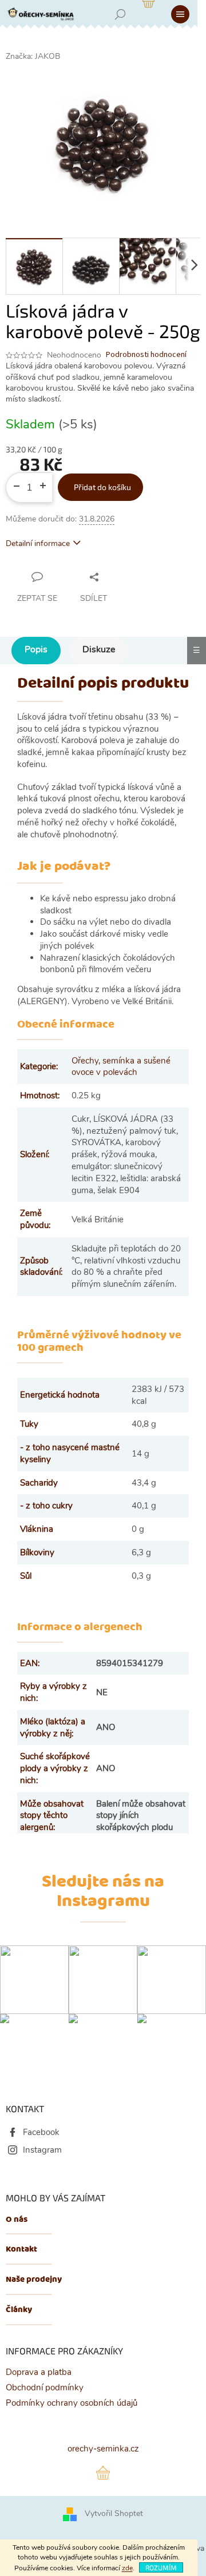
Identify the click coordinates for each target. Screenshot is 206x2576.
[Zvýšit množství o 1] (46, 482)
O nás (17, 2220)
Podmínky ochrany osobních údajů (72, 2403)
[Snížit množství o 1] (12, 482)
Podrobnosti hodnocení (146, 355)
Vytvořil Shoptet (114, 2514)
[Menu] (180, 14)
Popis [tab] (36, 649)
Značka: (33, 56)
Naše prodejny (34, 2280)
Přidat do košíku (102, 487)
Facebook (41, 2132)
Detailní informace (38, 543)
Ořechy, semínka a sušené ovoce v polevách (121, 1067)
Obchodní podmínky (45, 2388)
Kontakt (21, 2250)
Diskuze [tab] (99, 649)
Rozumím (161, 2567)
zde (127, 2568)
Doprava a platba (39, 2372)
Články (19, 2310)
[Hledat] (120, 14)
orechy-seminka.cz (103, 2449)
